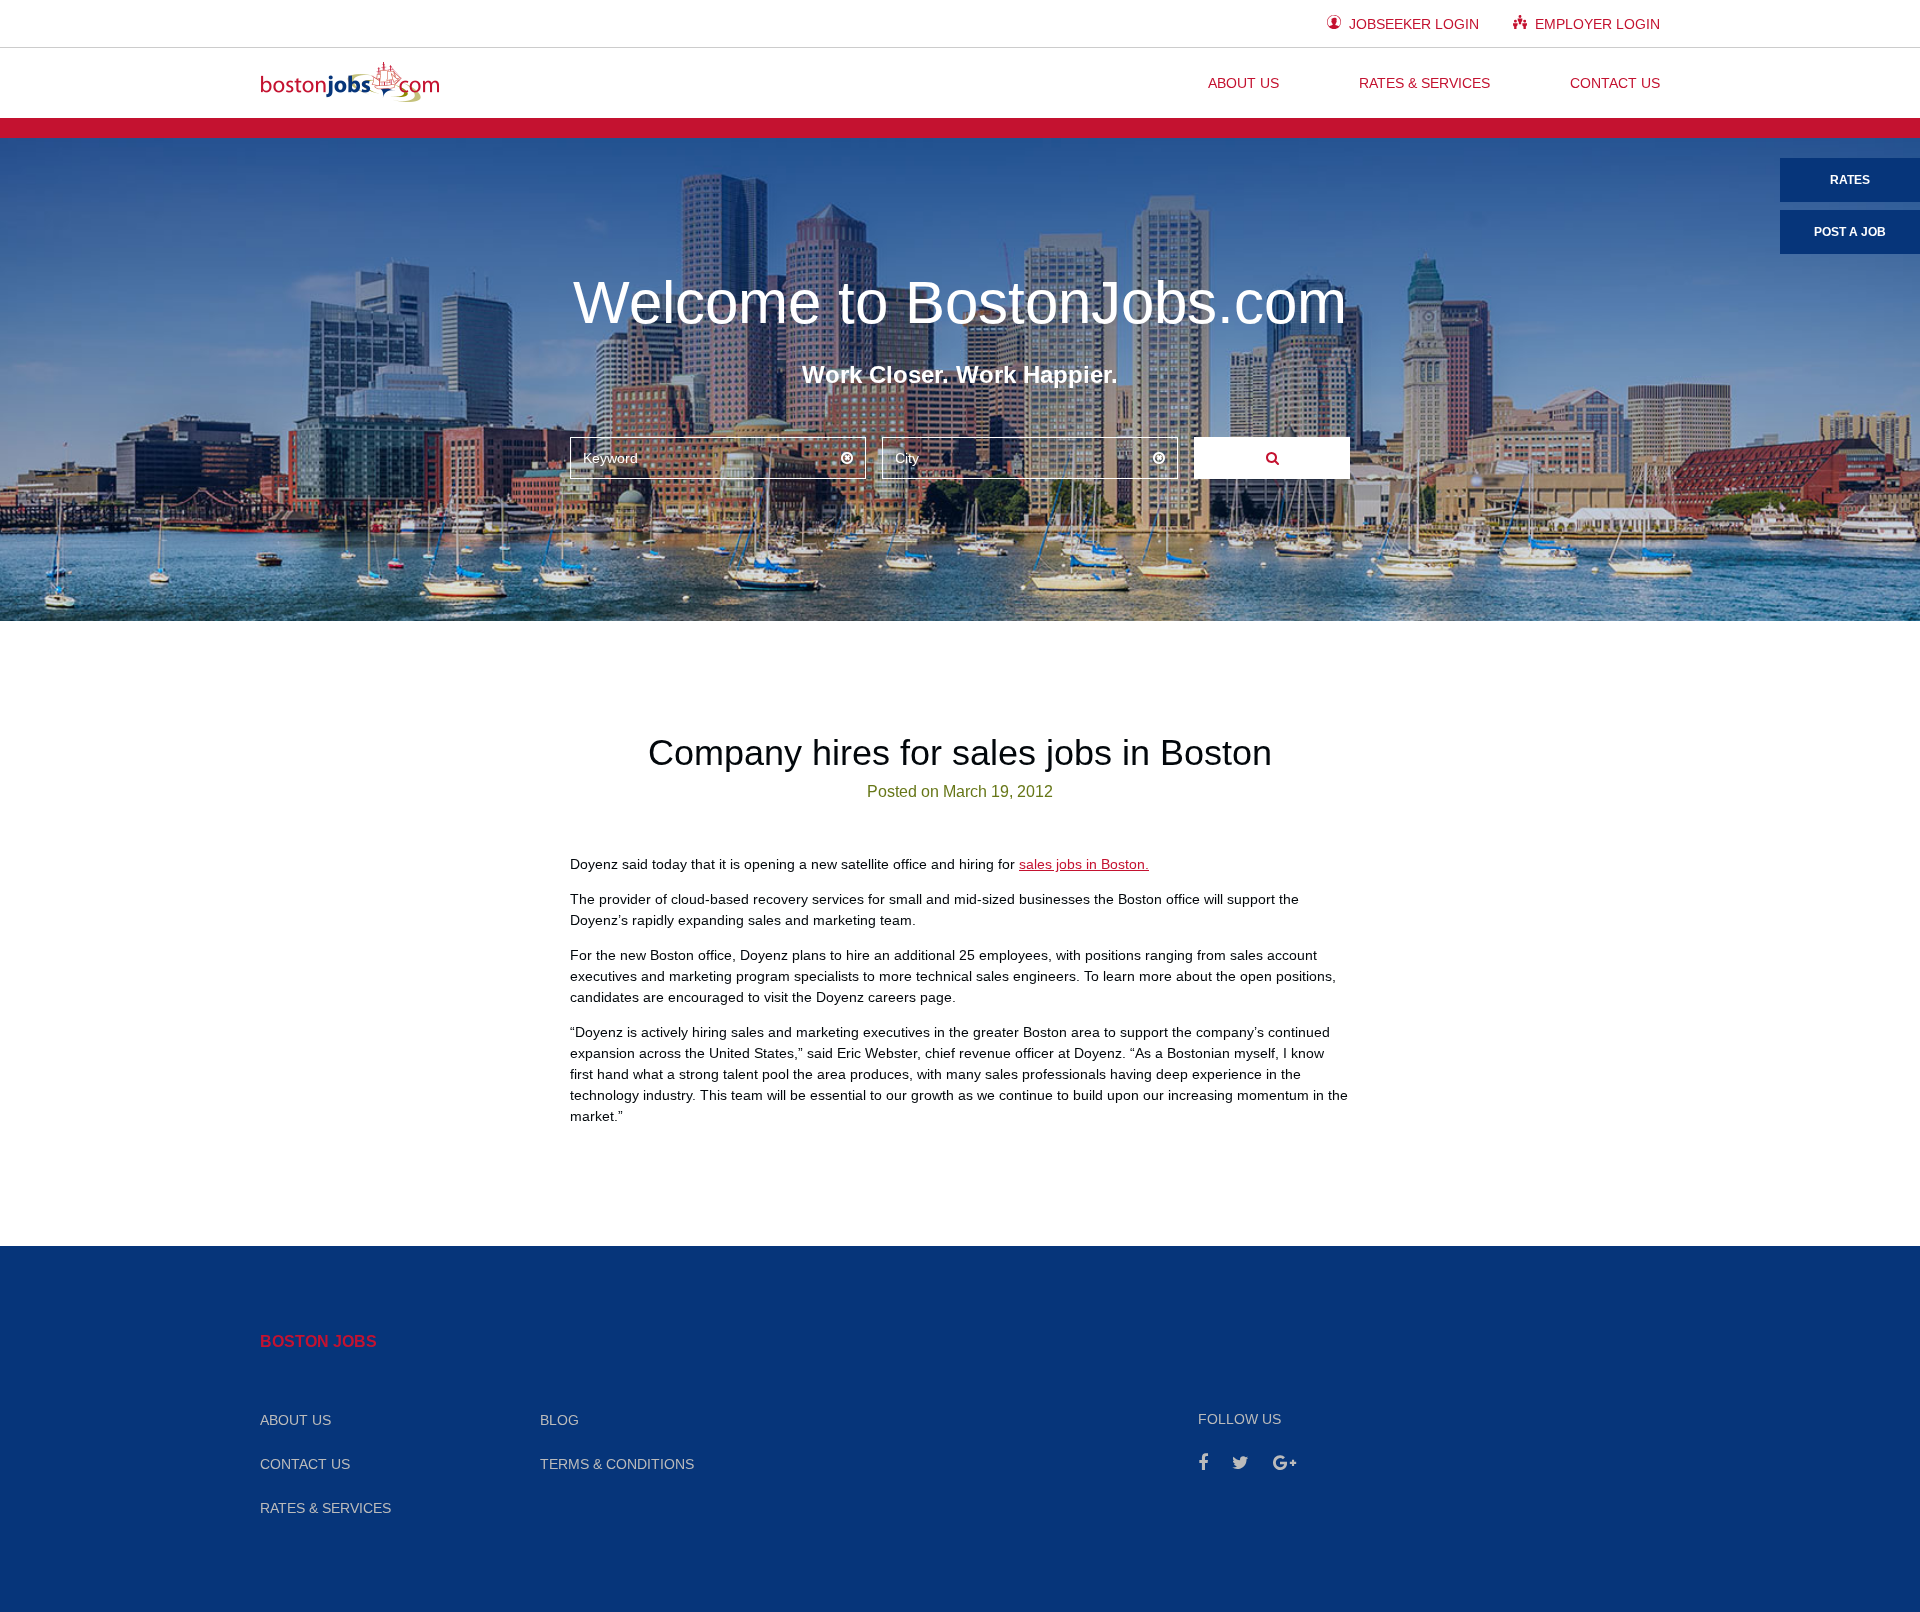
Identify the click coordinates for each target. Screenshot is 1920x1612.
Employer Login (1595, 24)
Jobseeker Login (1412, 24)
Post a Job (1850, 232)
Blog (559, 1420)
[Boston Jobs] (350, 83)
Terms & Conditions (617, 1464)
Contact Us (1615, 83)
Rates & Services (1424, 83)
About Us (1243, 83)
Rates (1850, 180)
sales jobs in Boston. (1084, 864)
